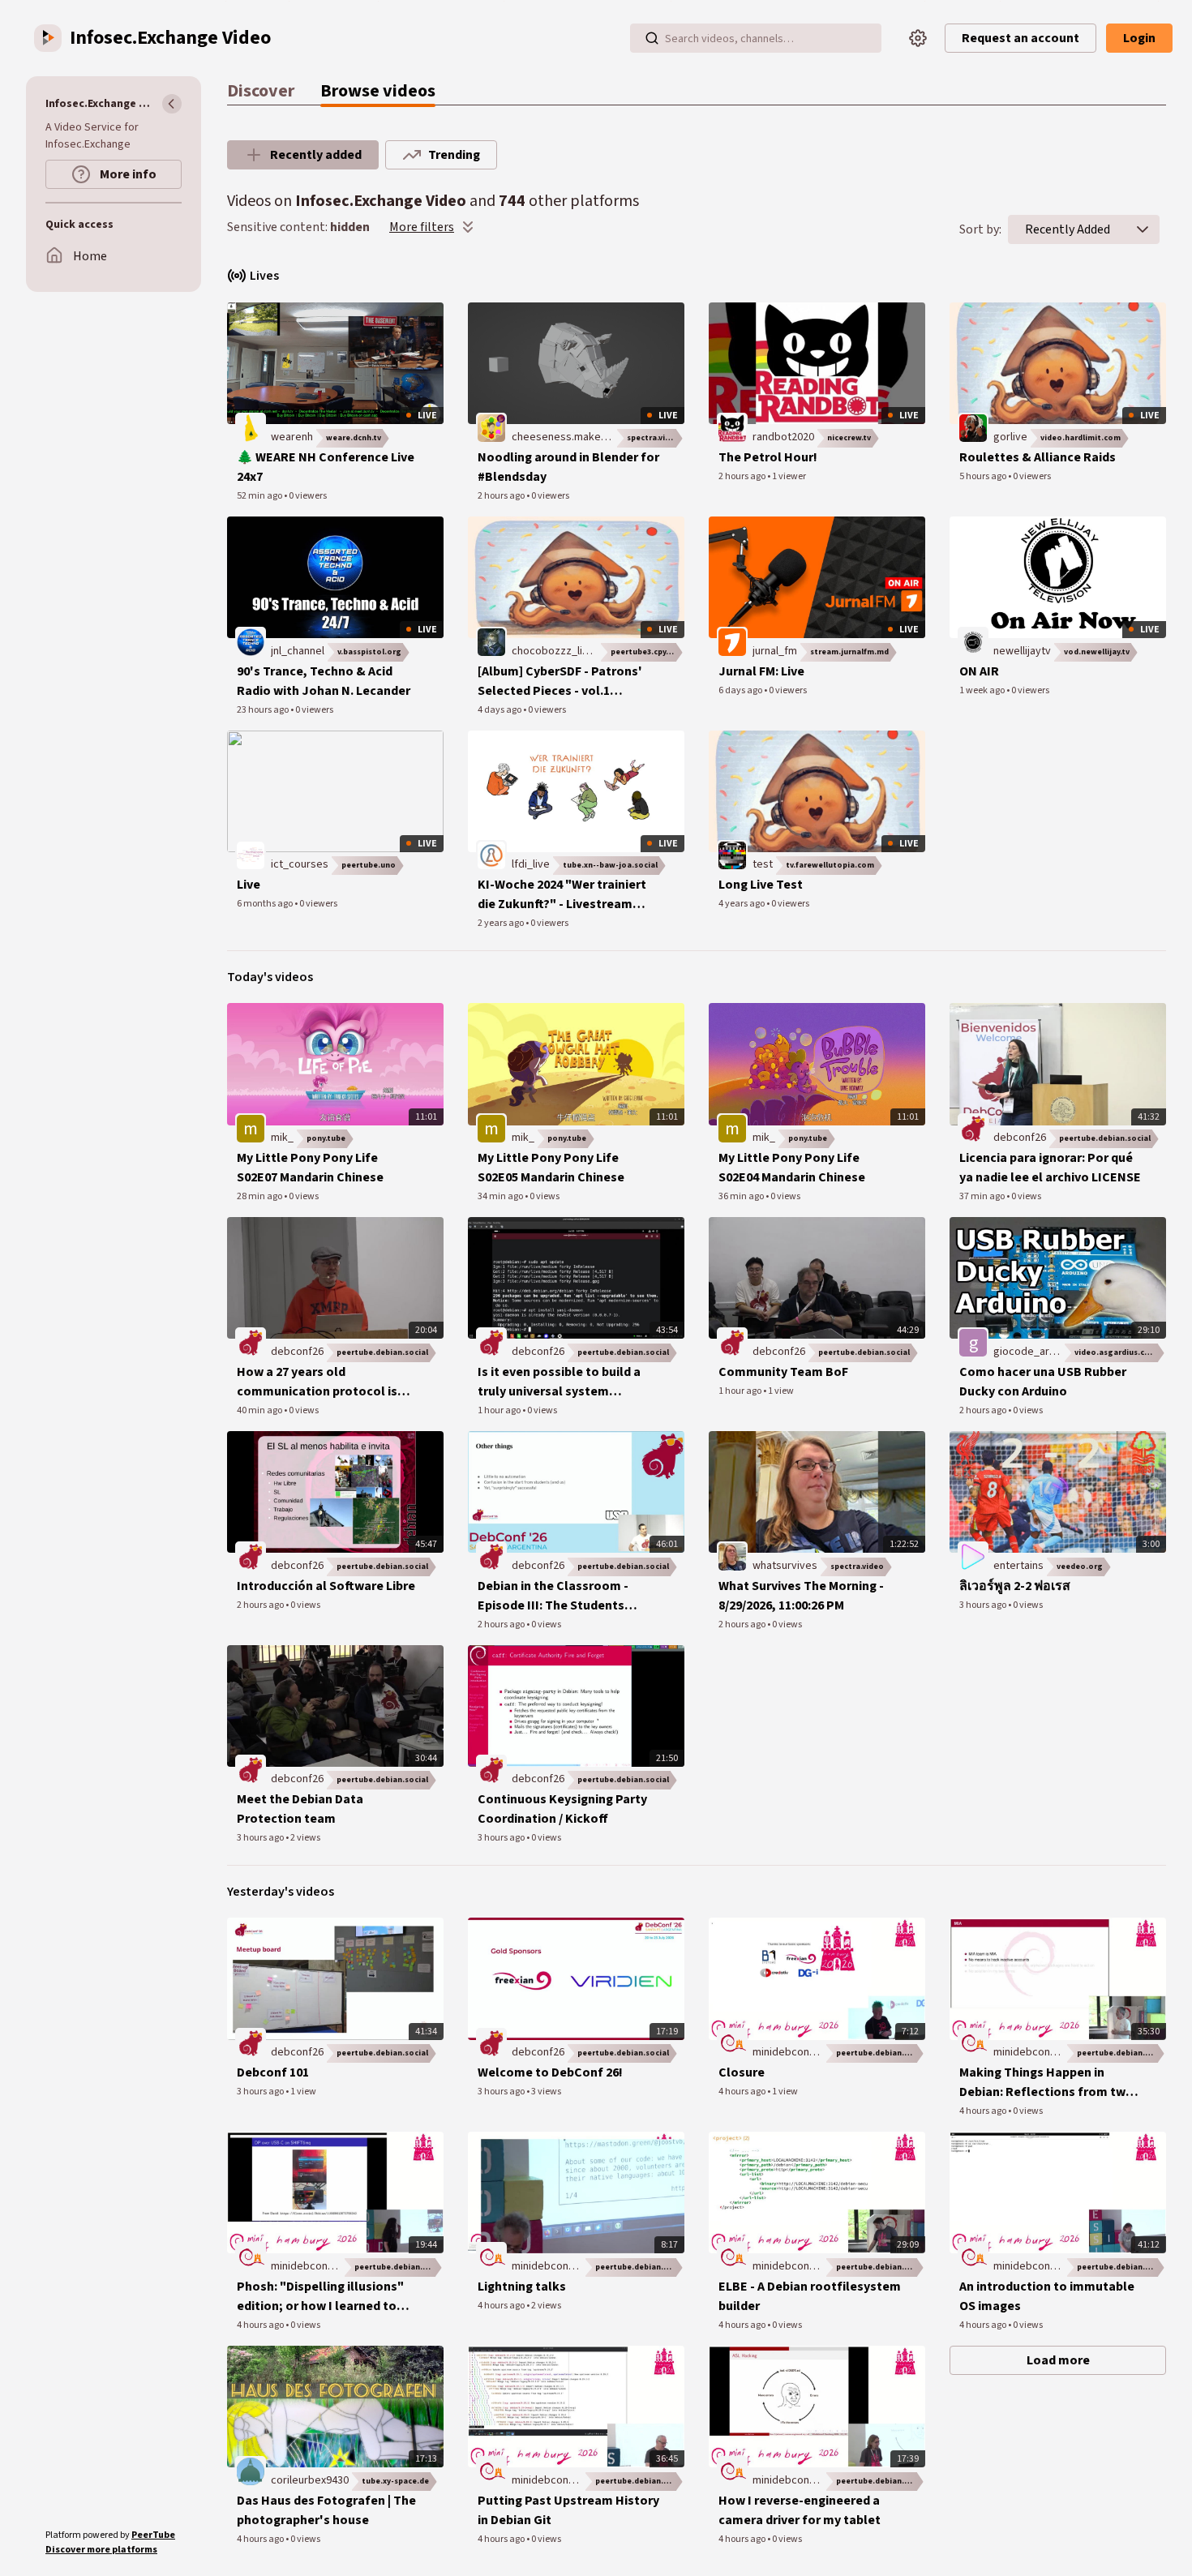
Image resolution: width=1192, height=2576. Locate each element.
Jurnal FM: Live (761, 671)
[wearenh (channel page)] (251, 427)
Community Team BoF (783, 1372)
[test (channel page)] (732, 855)
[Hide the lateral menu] (172, 104)
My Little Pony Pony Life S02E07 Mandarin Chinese (310, 1168)
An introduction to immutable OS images (1047, 2296)
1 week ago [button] (983, 690)
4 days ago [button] (500, 710)
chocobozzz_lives (556, 651)
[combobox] (1068, 229)
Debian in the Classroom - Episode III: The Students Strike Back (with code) (553, 1596)
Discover (261, 91)
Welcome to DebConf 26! (550, 2072)
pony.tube (326, 1138)
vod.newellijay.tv (1097, 652)
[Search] (652, 38)
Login (1139, 38)
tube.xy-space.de (395, 2481)
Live (249, 885)
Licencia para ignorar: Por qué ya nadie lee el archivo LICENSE (1050, 1168)
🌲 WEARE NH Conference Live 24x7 (326, 467)
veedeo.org (1080, 1567)
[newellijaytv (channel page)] (973, 641)
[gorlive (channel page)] (973, 427)
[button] (1143, 229)
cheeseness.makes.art (567, 437)
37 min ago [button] (983, 1196)
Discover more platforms (101, 2550)
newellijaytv (1022, 651)
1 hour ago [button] (500, 1410)
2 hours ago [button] (502, 496)
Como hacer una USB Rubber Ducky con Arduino (1043, 1382)
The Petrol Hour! (768, 457)
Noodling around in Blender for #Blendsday (568, 467)
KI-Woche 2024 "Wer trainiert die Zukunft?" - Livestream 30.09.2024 (562, 895)
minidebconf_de (792, 2052)
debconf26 (1020, 1138)
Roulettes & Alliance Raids (1038, 457)
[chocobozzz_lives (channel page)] (491, 641)
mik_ (282, 1138)
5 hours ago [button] (984, 476)
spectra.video (654, 438)
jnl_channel (298, 651)
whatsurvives (785, 1566)
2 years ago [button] (502, 923)
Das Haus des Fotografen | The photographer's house (326, 2510)
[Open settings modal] (918, 38)
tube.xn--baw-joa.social (610, 865)
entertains (1018, 1566)
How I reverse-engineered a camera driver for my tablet (800, 2510)
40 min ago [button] (260, 1410)
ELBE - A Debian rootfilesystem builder (810, 2296)
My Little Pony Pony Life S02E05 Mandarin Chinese (551, 1168)
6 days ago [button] (741, 690)
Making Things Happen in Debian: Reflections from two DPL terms (1046, 2083)
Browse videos (378, 91)
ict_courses (300, 864)
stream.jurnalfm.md (849, 652)
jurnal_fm (775, 651)
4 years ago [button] (742, 904)
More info (127, 174)
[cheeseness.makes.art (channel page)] (491, 427)
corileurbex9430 (310, 2480)
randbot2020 (783, 437)
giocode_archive (1034, 1352)
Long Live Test (761, 885)
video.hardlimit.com (1081, 438)
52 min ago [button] (260, 496)
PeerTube (153, 2535)
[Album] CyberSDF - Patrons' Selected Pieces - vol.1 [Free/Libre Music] (560, 682)
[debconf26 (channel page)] (973, 1129)
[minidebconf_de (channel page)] (732, 2043)
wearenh (292, 437)
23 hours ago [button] (264, 710)
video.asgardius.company (1120, 1352)
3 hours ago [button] (984, 1605)
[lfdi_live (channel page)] (491, 855)
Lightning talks (522, 2287)
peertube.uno (369, 865)
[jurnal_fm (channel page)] (732, 641)
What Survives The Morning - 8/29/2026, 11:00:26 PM (801, 1596)
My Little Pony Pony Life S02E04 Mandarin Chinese (792, 1168)
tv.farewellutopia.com (830, 865)
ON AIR (979, 671)
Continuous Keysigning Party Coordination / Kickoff (562, 1809)
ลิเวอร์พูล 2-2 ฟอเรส (1015, 1586)
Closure (742, 2072)
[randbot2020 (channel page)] (732, 427)
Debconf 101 (273, 2072)
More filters (422, 227)
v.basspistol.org (369, 652)
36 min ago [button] (742, 1196)
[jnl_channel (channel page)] (251, 641)
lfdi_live (531, 864)
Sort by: (980, 229)
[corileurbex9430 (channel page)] (251, 2471)
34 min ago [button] (501, 1196)
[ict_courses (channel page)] (251, 855)
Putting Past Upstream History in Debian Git (568, 2510)
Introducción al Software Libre (326, 1586)
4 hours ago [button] (743, 2092)
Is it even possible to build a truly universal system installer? (559, 1382)
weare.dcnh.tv (354, 438)
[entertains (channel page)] (973, 1556)
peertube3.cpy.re (643, 652)
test (763, 864)
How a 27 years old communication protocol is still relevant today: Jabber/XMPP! (317, 1382)
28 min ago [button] (260, 1196)
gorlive (1010, 437)
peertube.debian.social (1105, 1138)
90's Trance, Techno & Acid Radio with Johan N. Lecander (324, 681)
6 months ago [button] (266, 904)
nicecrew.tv (849, 438)
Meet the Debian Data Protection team (300, 1809)
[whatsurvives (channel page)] (732, 1556)
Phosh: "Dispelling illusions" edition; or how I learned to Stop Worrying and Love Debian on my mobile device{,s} (328, 2297)
